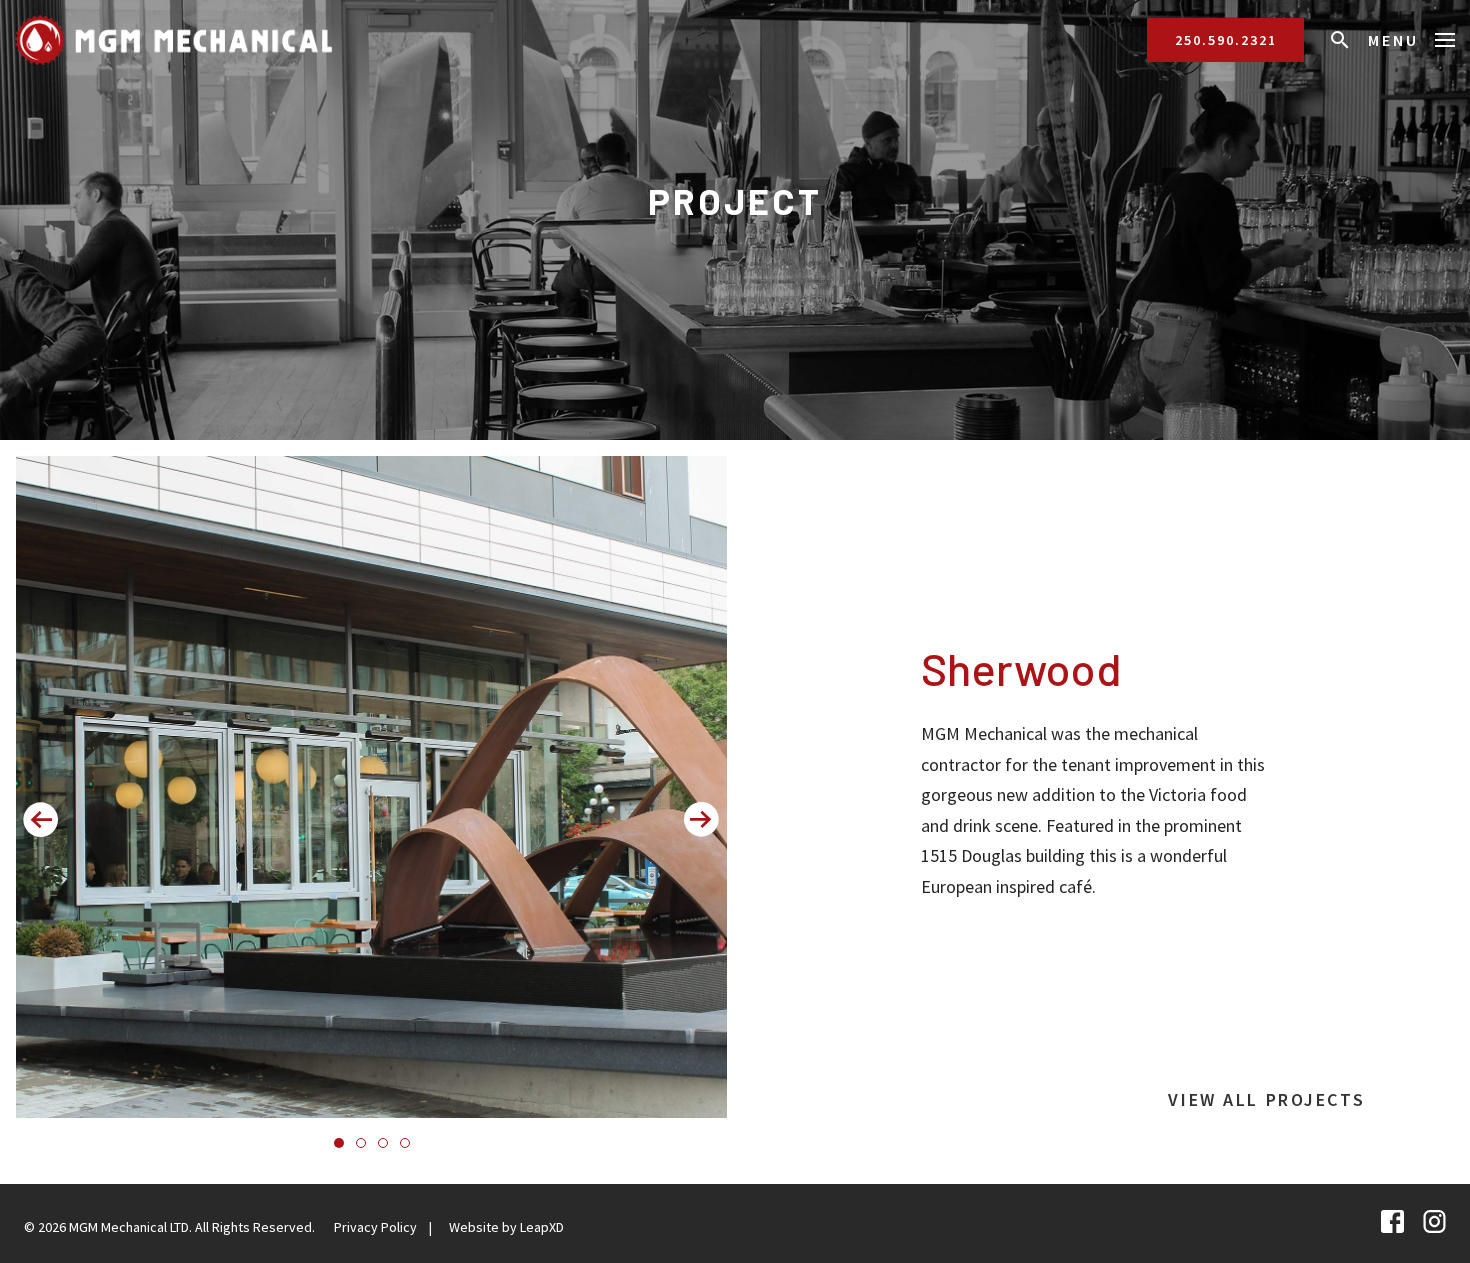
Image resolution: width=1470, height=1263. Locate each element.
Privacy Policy (375, 1227)
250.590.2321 (1226, 40)
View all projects (1266, 1099)
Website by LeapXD (506, 1227)
